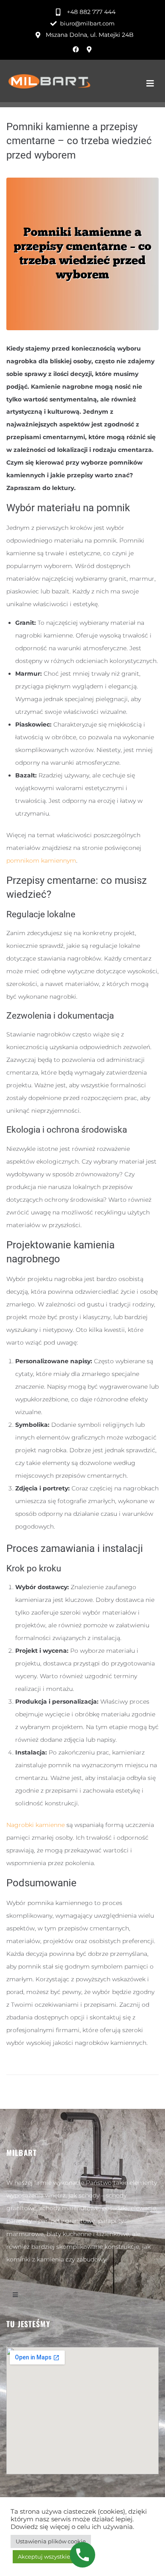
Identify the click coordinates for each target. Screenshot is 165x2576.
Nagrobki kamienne (36, 1825)
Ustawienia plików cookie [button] (51, 2541)
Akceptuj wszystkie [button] (44, 2557)
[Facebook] (76, 49)
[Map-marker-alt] (89, 49)
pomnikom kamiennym (41, 861)
